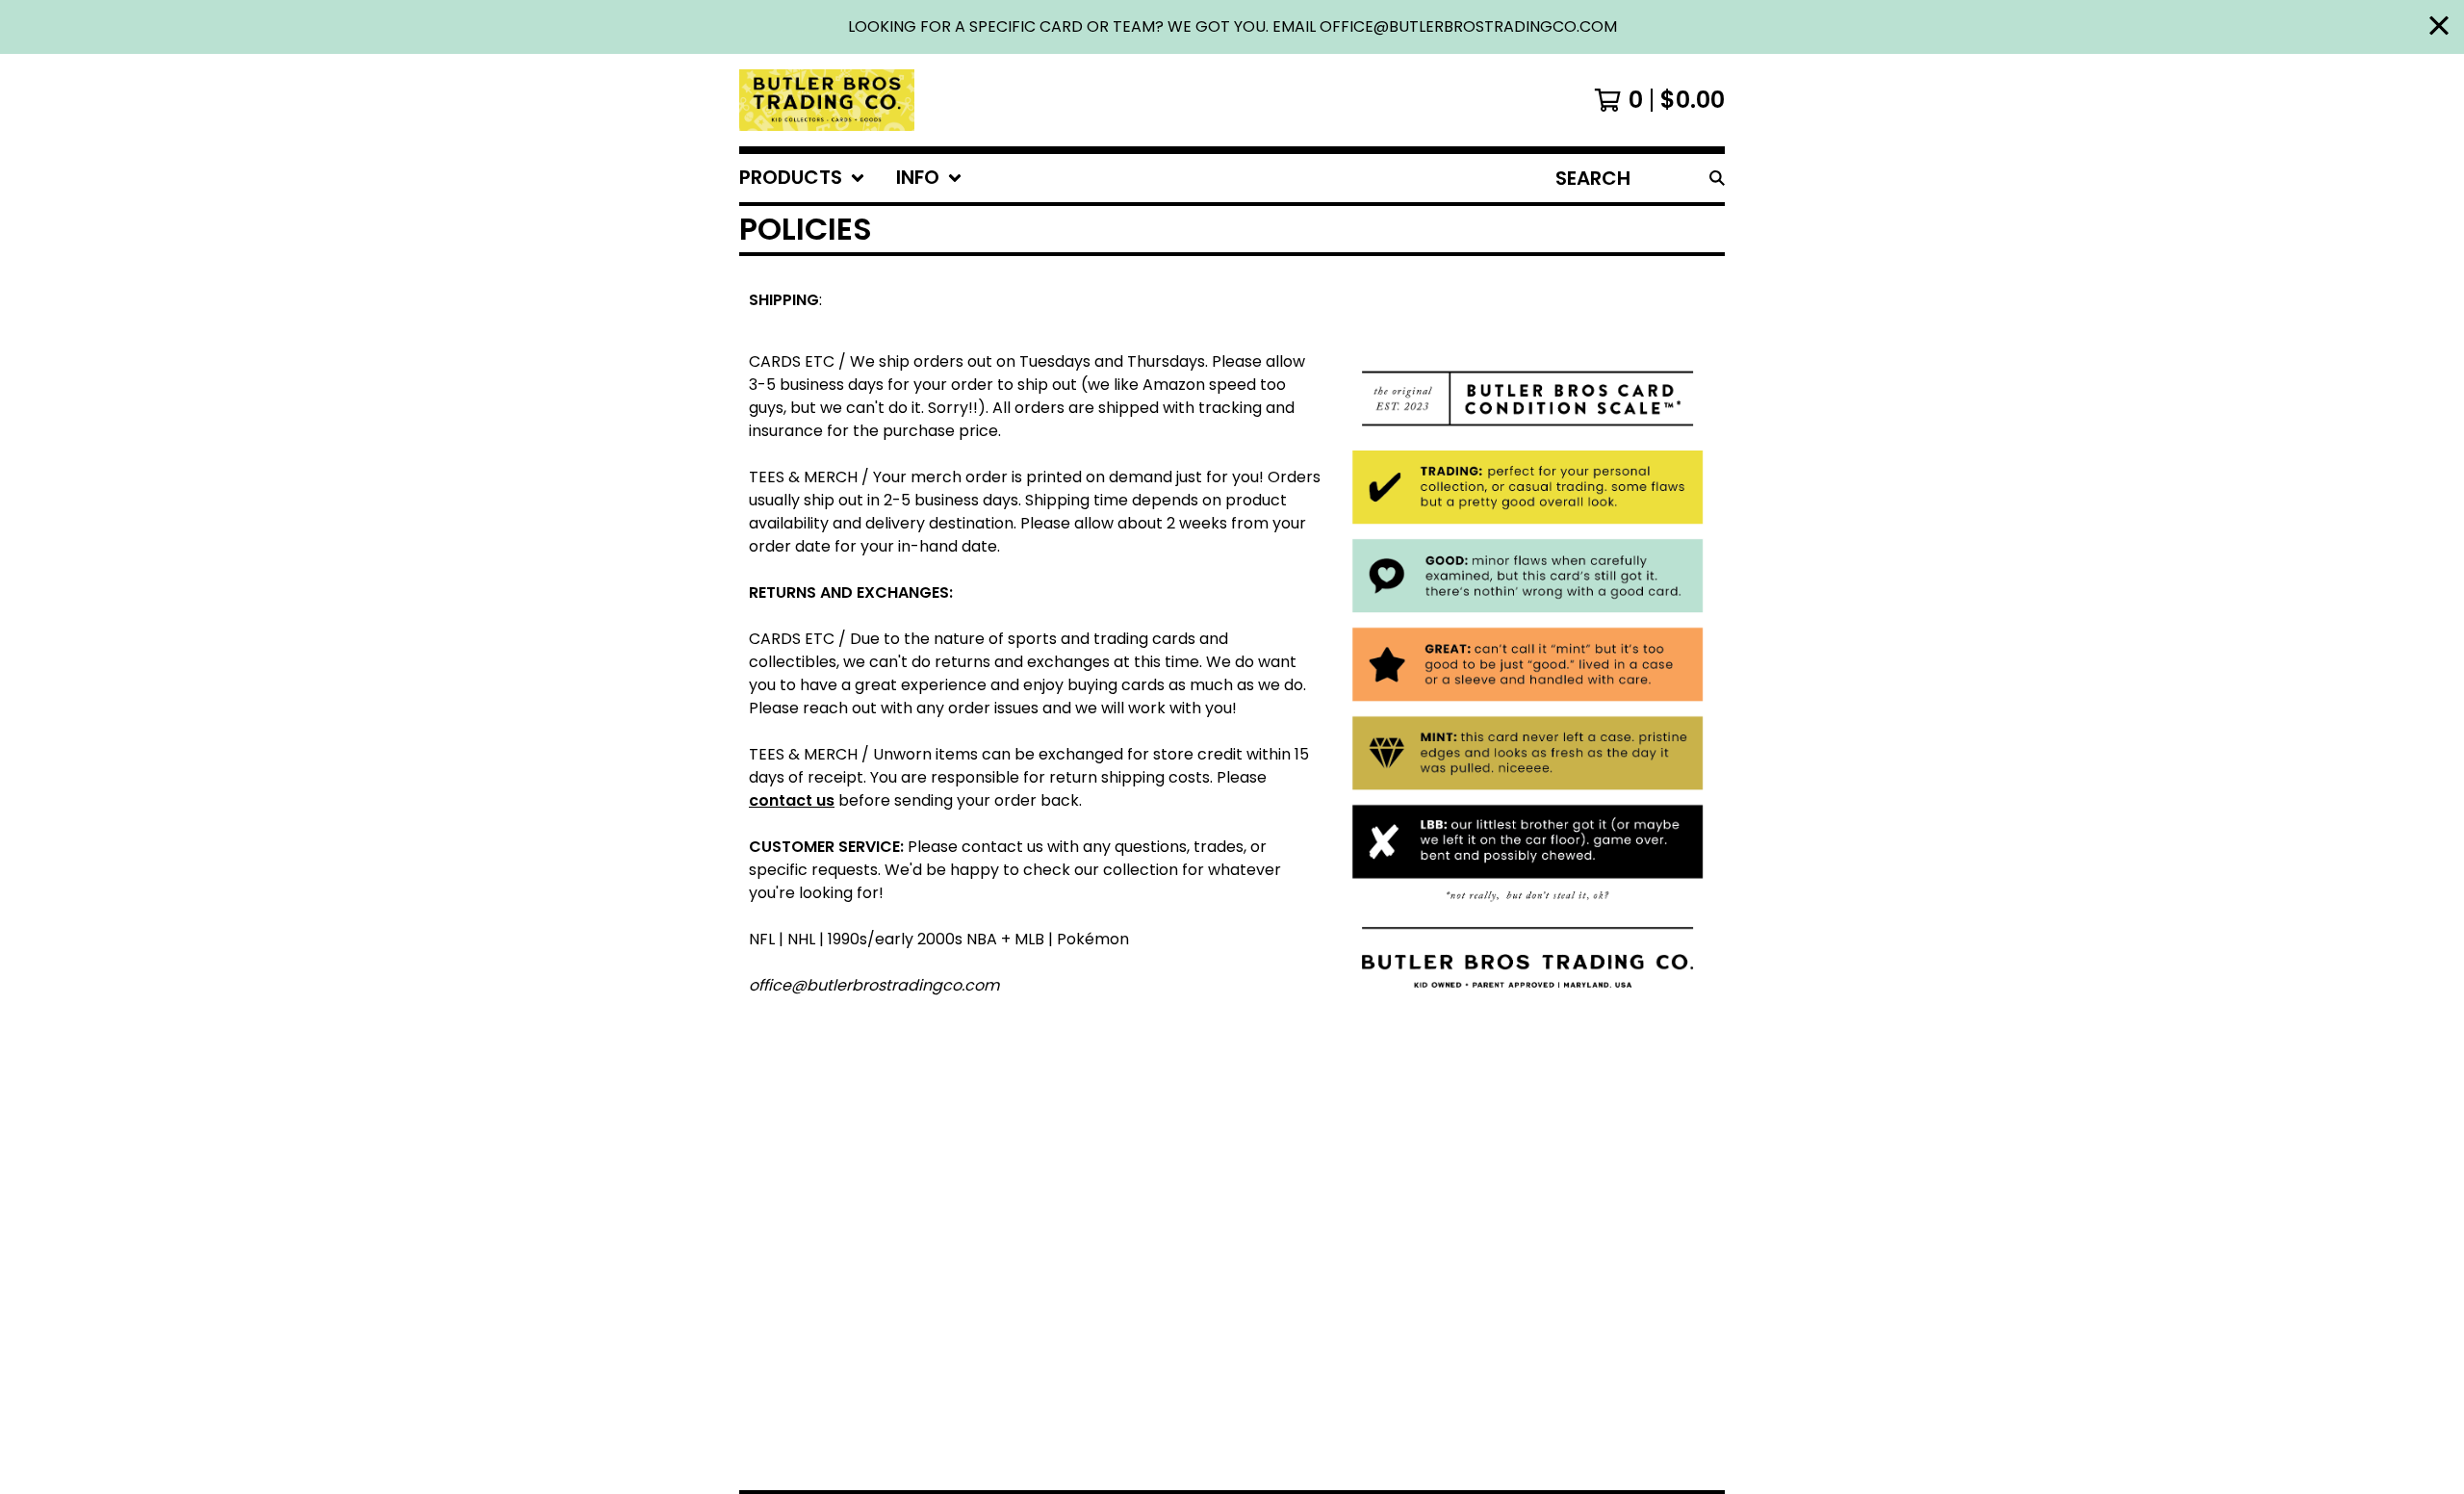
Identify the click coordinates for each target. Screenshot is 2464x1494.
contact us (792, 800)
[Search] (1717, 178)
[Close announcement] (2439, 27)
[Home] (827, 100)
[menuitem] (802, 178)
